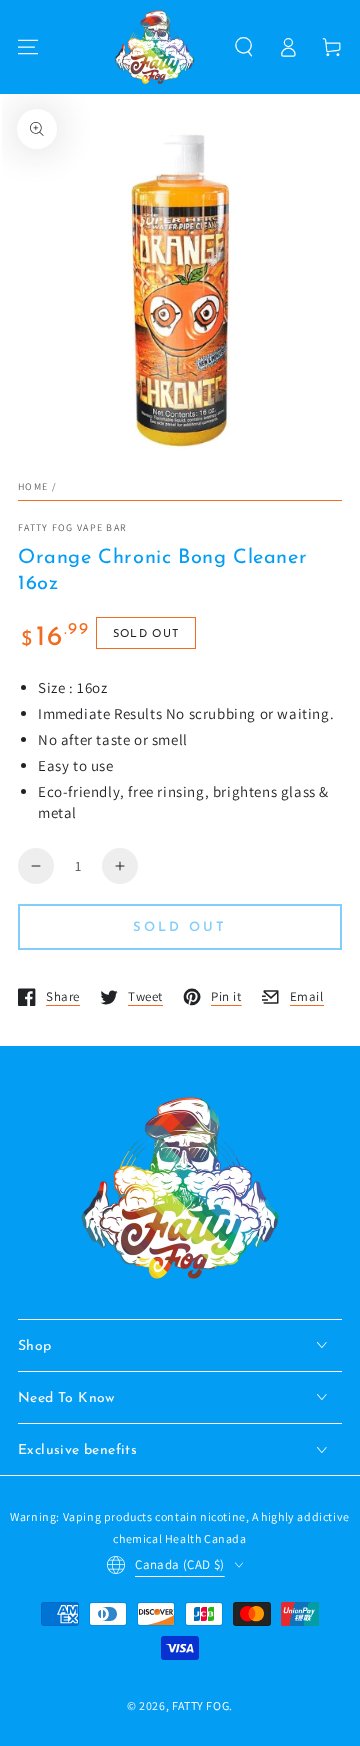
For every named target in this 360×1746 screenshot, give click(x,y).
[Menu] (28, 47)
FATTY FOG (200, 1705)
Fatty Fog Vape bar (72, 527)
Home (33, 486)
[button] (244, 47)
